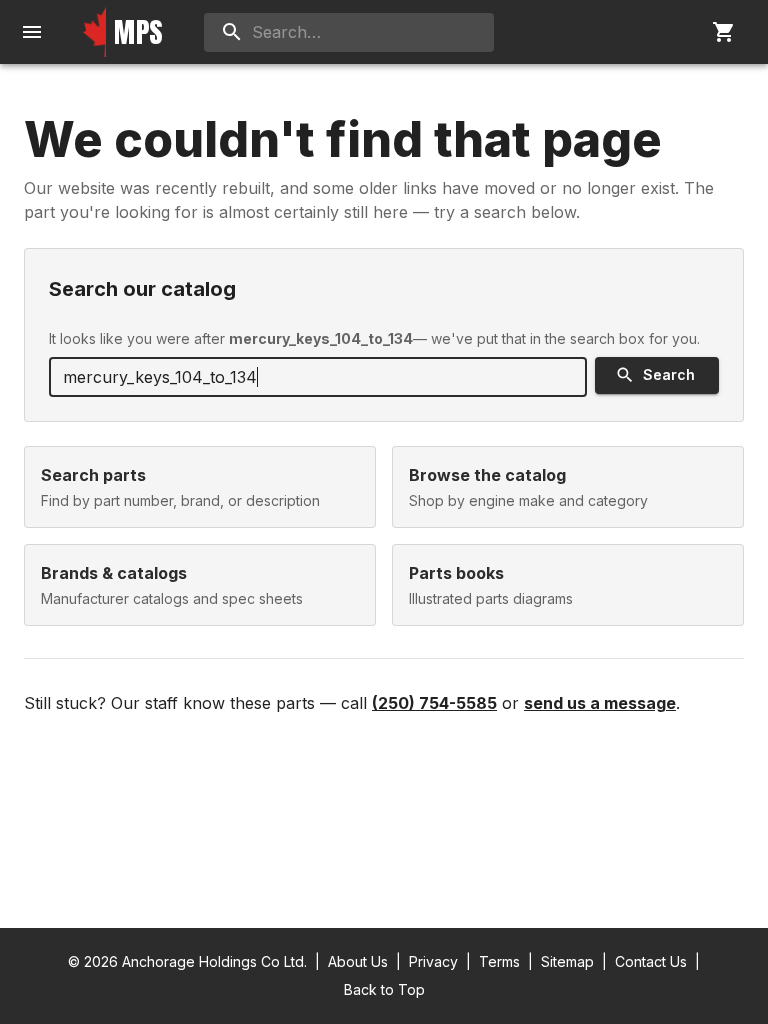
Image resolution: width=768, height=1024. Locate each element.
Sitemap (567, 961)
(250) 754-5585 (434, 703)
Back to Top (384, 989)
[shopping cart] (724, 32)
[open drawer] (32, 32)
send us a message (600, 703)
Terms (499, 961)
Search (669, 374)
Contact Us (651, 961)
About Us (358, 961)
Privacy (433, 961)
